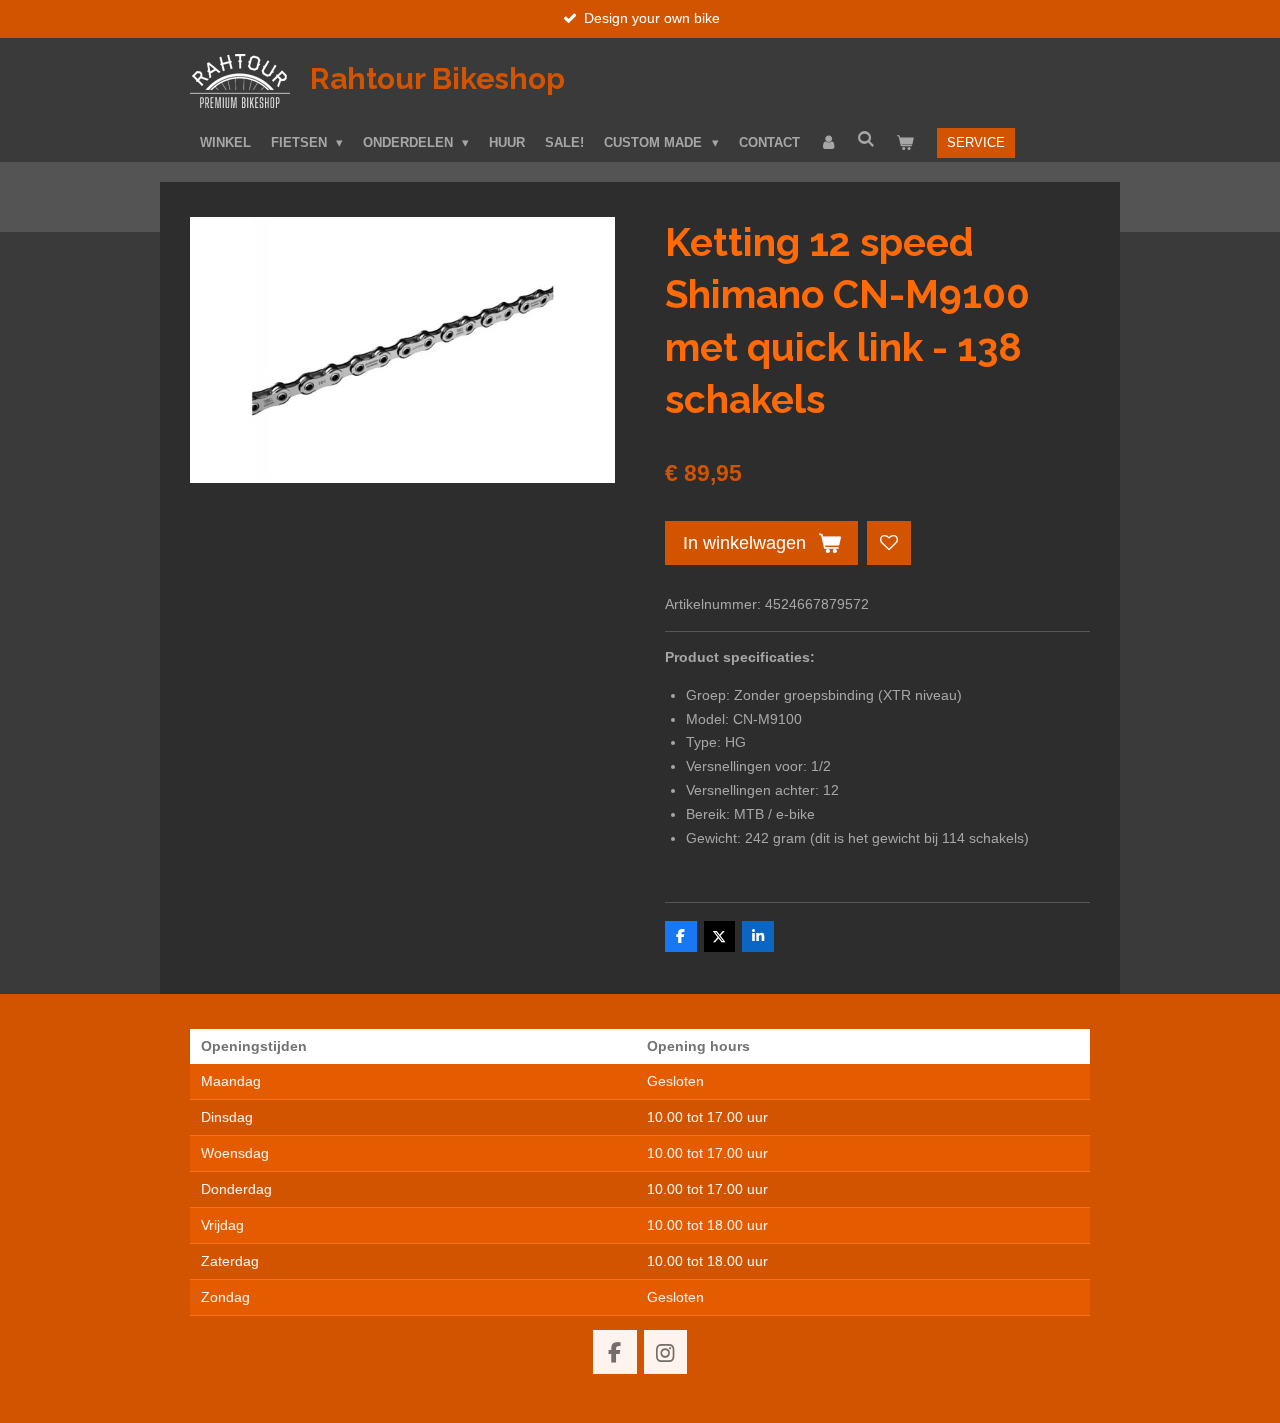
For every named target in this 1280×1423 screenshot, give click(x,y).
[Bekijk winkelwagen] (905, 143)
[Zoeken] (867, 139)
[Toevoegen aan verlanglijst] (889, 543)
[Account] (829, 143)
